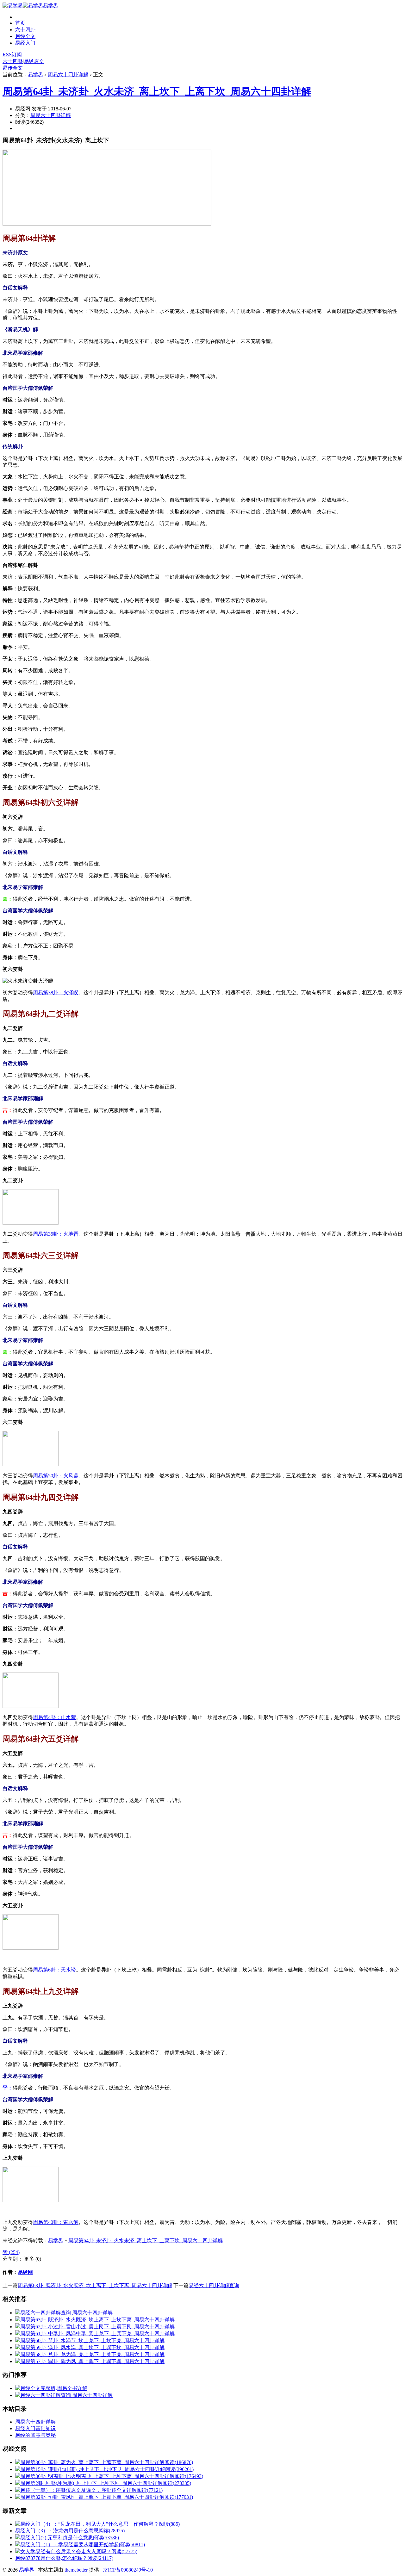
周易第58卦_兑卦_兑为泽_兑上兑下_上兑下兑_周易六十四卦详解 (92, 2354)
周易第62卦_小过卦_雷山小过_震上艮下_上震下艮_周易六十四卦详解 (97, 2327)
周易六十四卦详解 (68, 74)
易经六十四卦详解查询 (214, 2285)
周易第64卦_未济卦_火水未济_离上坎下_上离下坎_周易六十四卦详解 (157, 91)
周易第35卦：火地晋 (56, 1234)
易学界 (51, 6)
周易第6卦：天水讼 (54, 1970)
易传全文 (13, 68)
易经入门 (25, 43)
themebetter (76, 2570)
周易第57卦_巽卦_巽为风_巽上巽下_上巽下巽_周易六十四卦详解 (92, 2361)
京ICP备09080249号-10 (128, 2570)
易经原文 (34, 61)
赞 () (11, 2252)
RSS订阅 (12, 55)
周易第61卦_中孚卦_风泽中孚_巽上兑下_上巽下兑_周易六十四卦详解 (97, 2334)
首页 (20, 23)
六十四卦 (25, 30)
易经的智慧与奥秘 (35, 2435)
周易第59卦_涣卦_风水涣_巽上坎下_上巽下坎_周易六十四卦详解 (92, 2347)
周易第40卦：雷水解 (56, 2222)
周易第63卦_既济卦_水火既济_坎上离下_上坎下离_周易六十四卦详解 (95, 2285)
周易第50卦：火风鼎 (56, 1476)
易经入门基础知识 (35, 2428)
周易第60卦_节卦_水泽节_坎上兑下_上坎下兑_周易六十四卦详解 (92, 2340)
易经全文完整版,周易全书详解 (54, 2388)
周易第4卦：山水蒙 (54, 1717)
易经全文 (25, 36)
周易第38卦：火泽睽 (56, 993)
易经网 (25, 2272)
